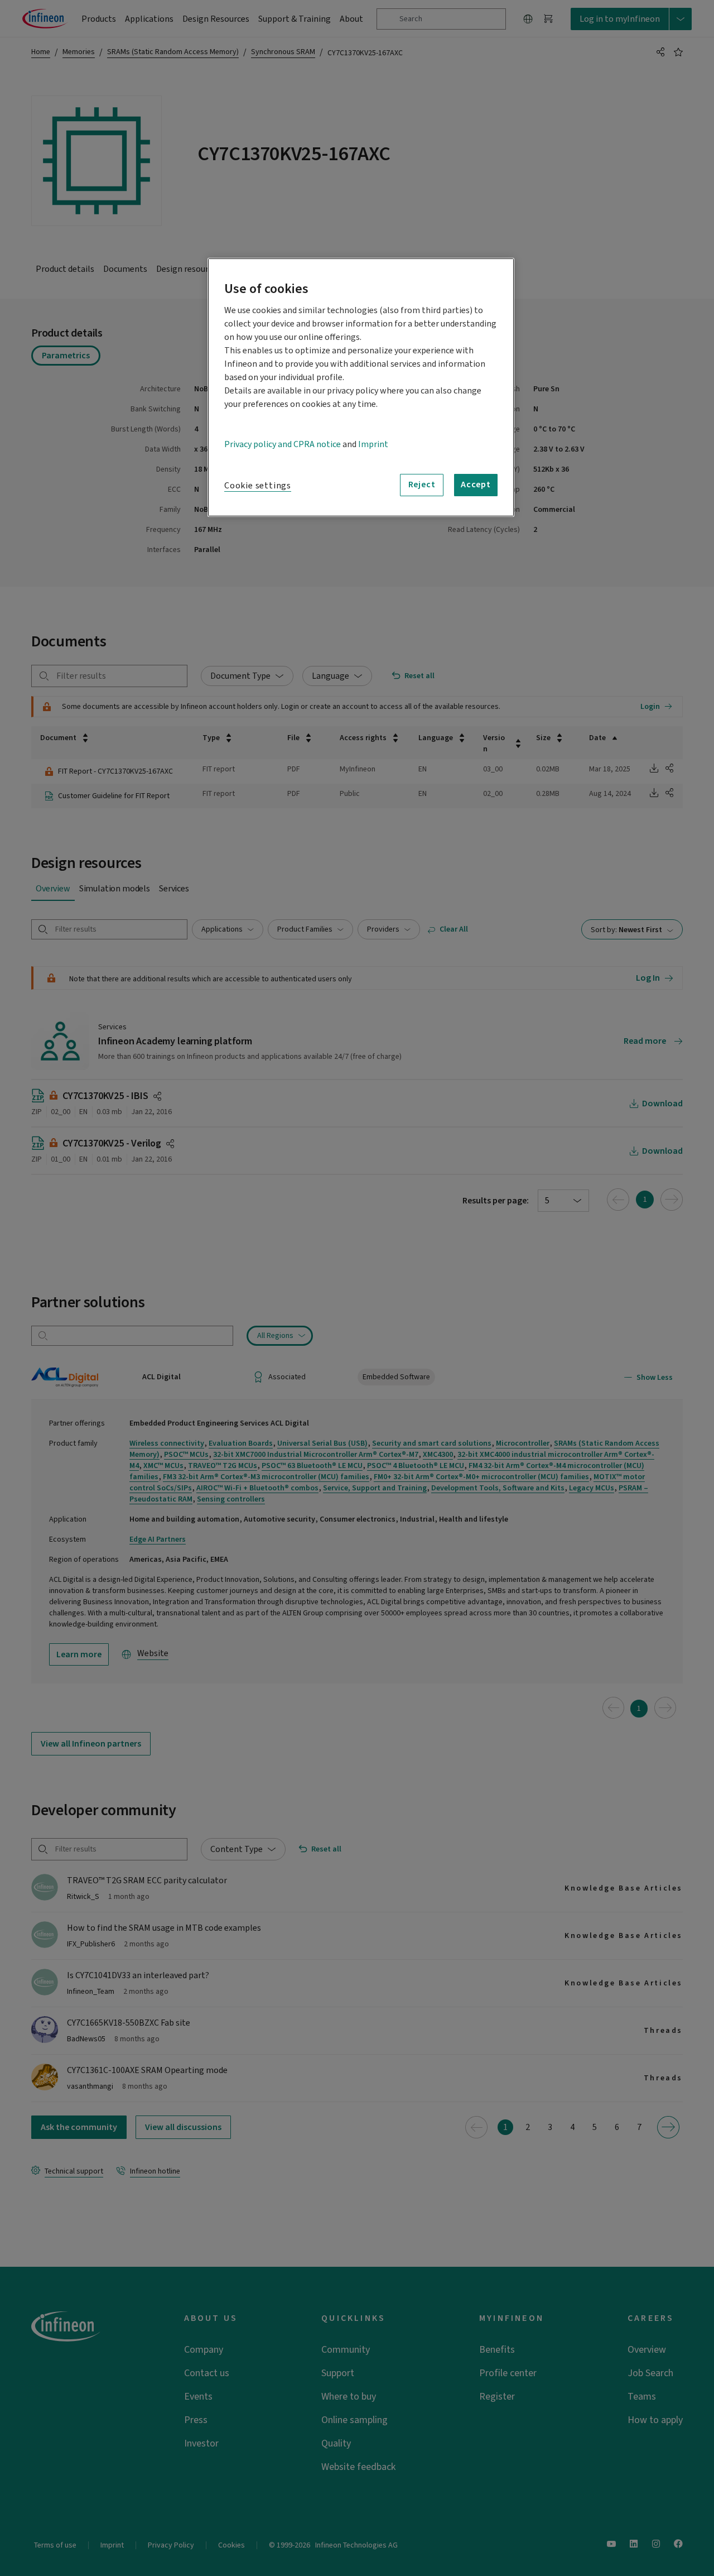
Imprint (373, 444)
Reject (422, 485)
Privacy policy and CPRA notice (283, 444)
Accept (476, 485)
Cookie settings (258, 486)
